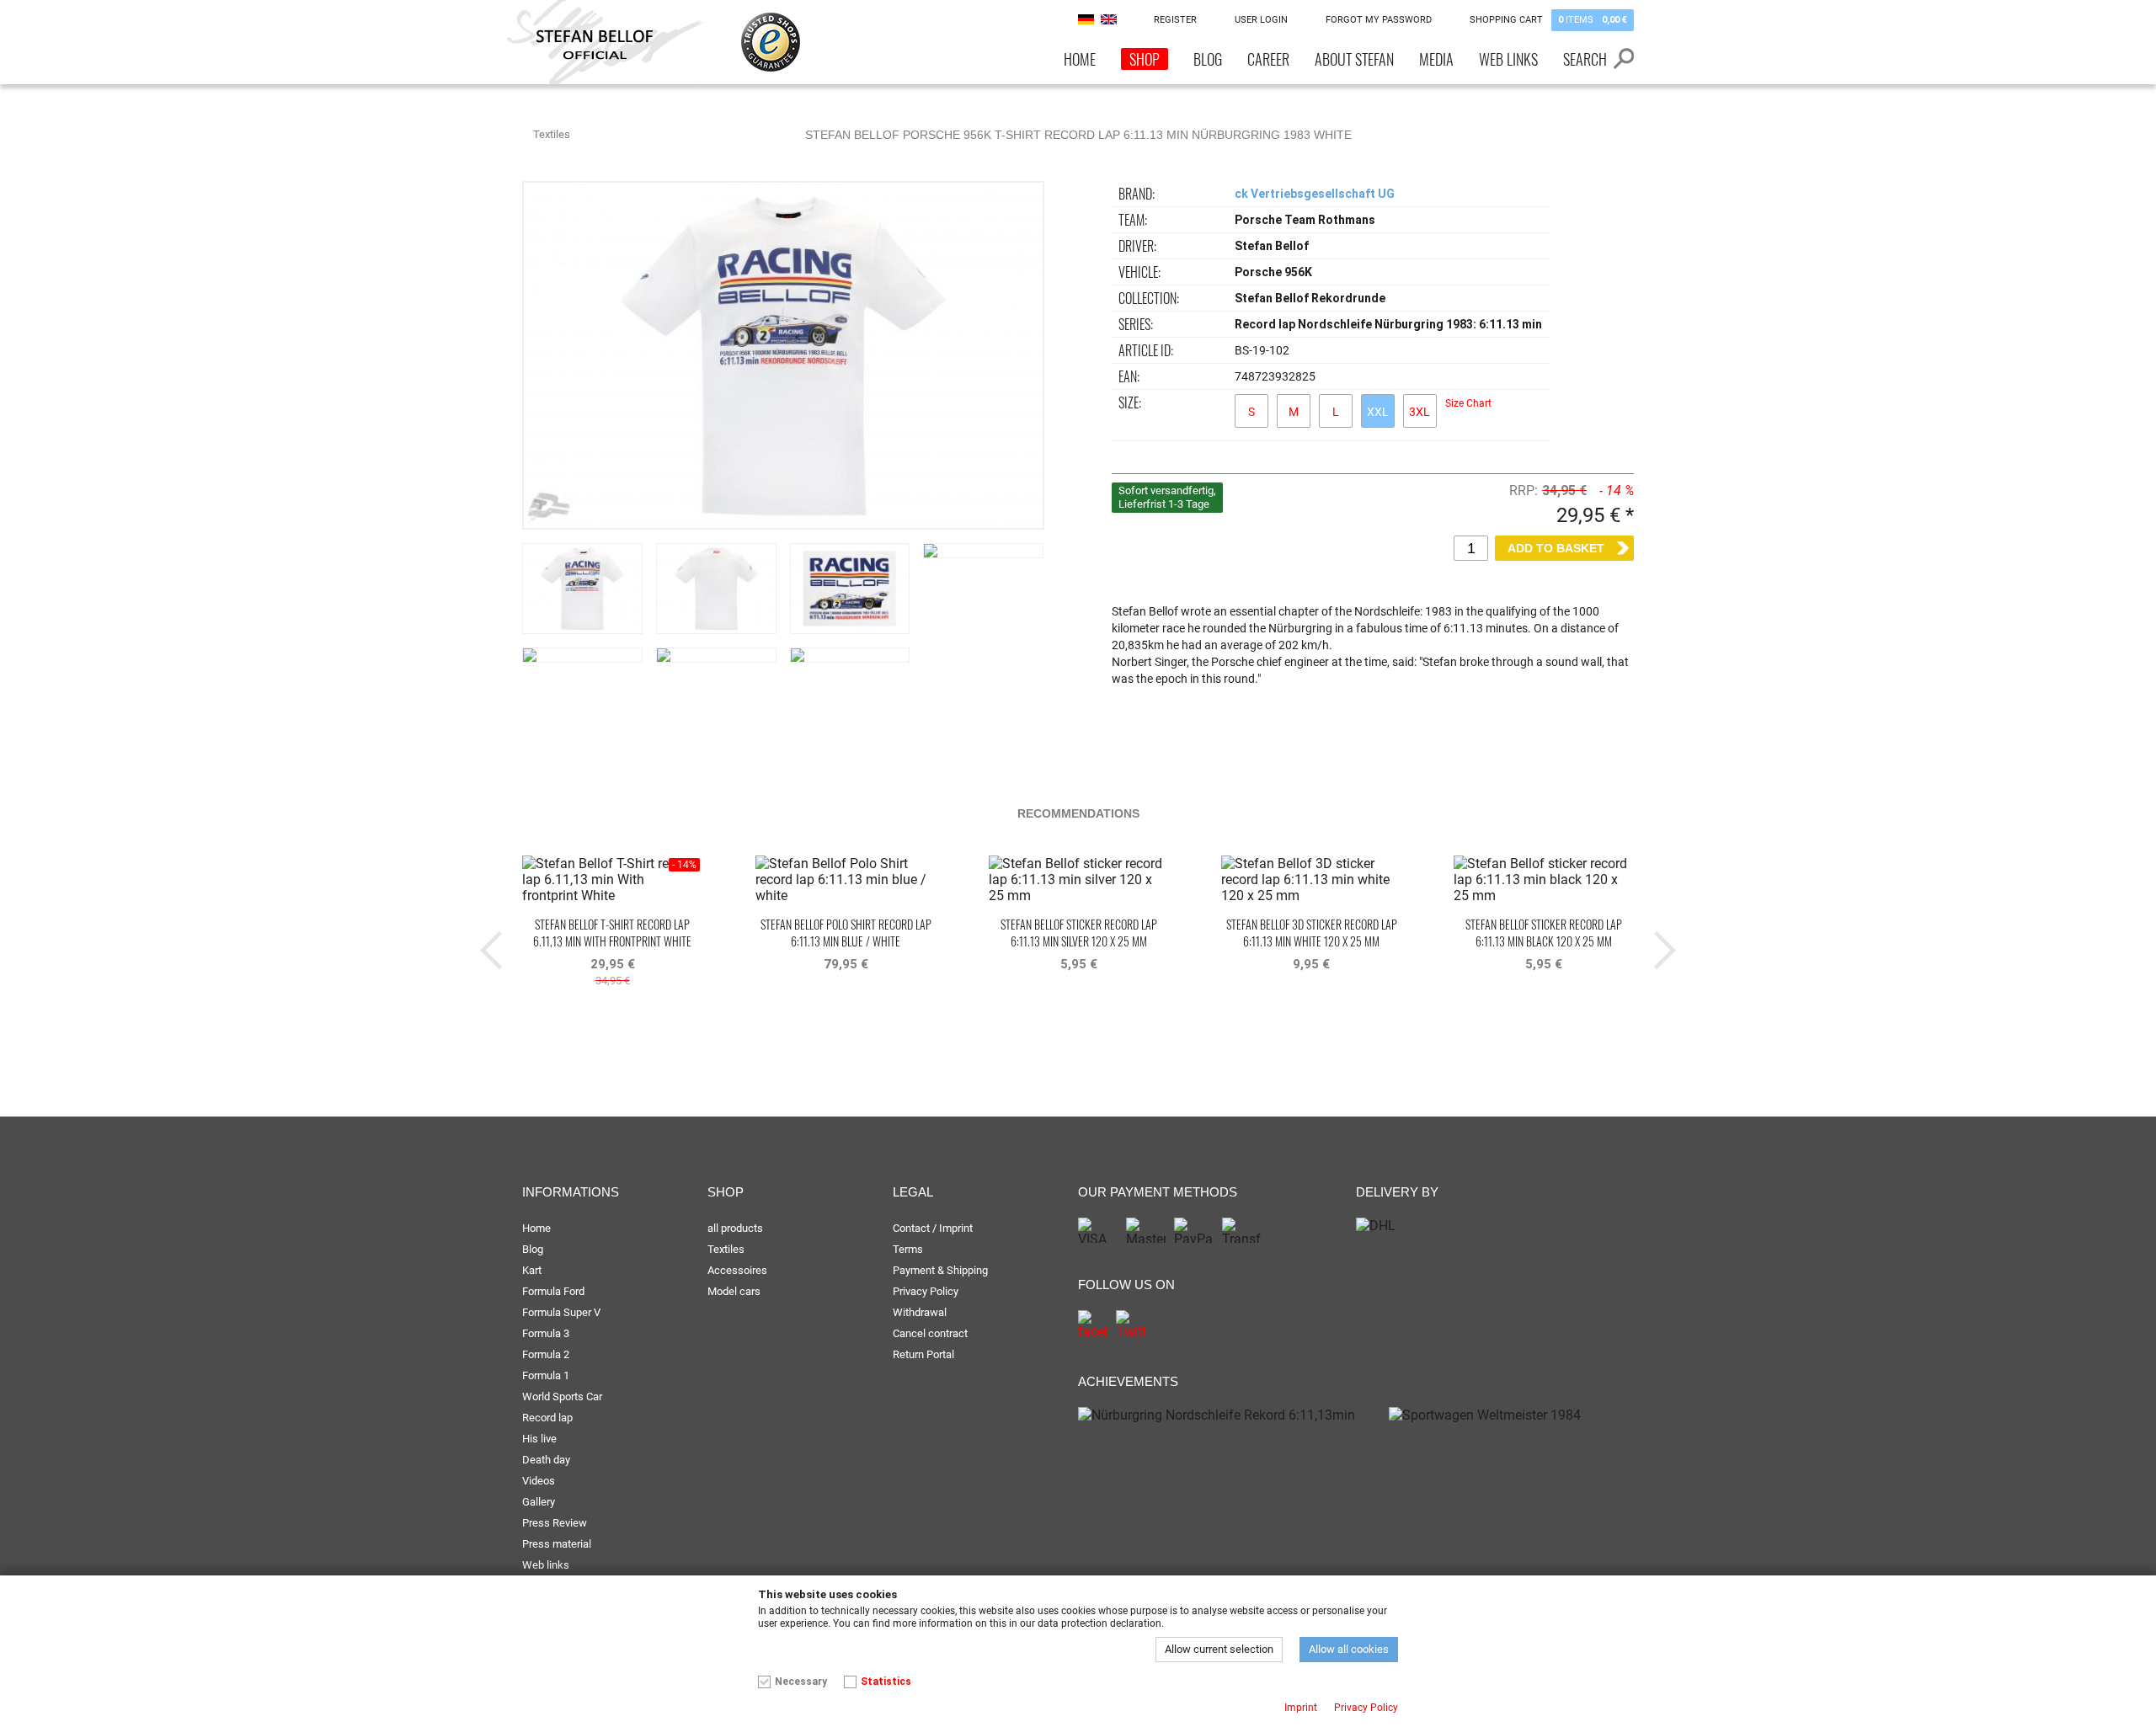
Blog (1208, 59)
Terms (908, 1249)
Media (1436, 59)
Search (1585, 59)
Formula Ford (553, 1291)
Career (1268, 59)
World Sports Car (562, 1397)
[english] (1109, 19)
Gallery (539, 1502)
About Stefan (1354, 59)
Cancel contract (930, 1333)
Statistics (886, 1682)
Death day (546, 1460)
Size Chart (1468, 403)
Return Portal (923, 1354)
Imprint (1301, 1708)
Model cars (734, 1291)
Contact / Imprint (933, 1228)
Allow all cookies (1349, 1649)
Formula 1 (546, 1375)
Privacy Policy (926, 1291)
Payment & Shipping (940, 1270)
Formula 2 (546, 1354)
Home (1080, 59)
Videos (539, 1481)
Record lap (547, 1418)
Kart (532, 1270)
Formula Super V (561, 1312)
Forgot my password (1379, 20)
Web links (1508, 59)
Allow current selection (1219, 1649)
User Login (1261, 20)
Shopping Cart (1548, 20)
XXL (1378, 412)
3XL (1420, 412)
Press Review (555, 1523)
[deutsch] (1086, 19)
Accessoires (737, 1270)
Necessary (801, 1682)
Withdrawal (920, 1312)
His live (539, 1439)
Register (1175, 20)
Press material (557, 1544)
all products (735, 1228)
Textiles (552, 134)
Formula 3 (546, 1333)
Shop (1145, 59)
